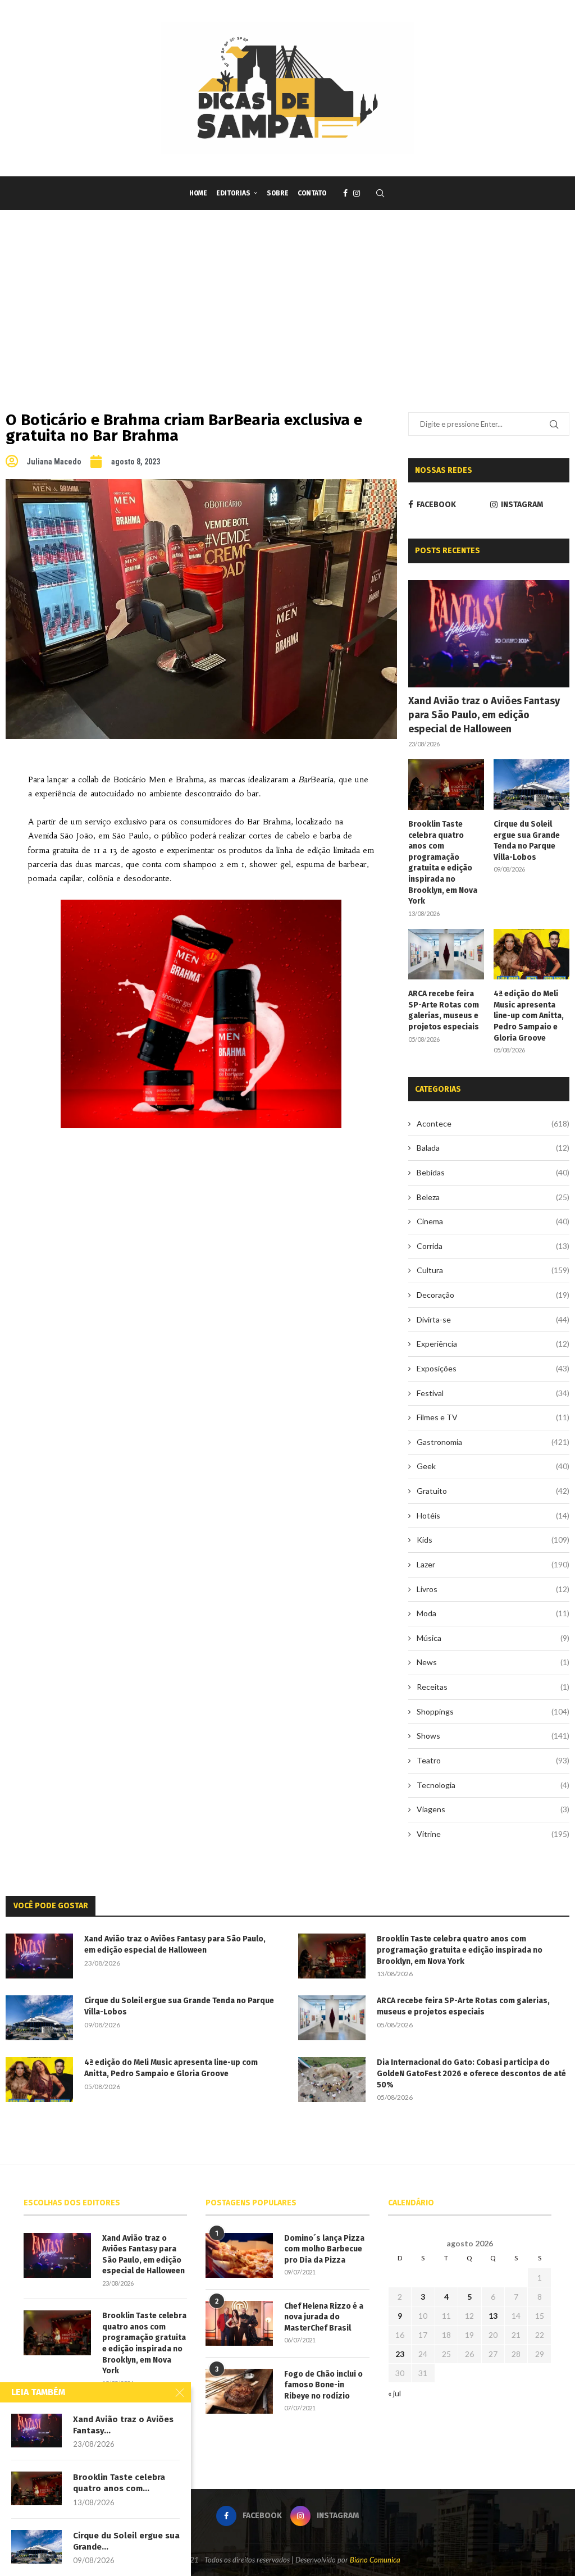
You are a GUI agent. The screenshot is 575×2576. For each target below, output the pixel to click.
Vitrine (493, 1834)
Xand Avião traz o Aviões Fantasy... (123, 2425)
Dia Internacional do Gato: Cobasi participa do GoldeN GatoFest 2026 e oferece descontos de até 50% (471, 2073)
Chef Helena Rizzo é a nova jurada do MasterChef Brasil (324, 2317)
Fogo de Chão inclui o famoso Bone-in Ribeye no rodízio (323, 2385)
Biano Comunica (375, 2560)
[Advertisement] (287, 294)
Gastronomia (493, 1442)
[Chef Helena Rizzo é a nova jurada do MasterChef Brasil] (239, 2323)
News (493, 1662)
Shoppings (493, 1711)
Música (493, 1638)
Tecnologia (493, 1785)
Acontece (493, 1123)
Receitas (493, 1687)
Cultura (493, 1270)
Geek (493, 1466)
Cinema (493, 1221)
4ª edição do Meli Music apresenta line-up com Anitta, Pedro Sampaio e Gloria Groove (529, 1016)
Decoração (493, 1295)
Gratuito (493, 1491)
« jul (394, 2393)
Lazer (493, 1564)
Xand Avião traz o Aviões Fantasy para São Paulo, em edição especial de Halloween (484, 715)
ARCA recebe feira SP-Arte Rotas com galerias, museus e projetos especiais (444, 1010)
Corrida (493, 1246)
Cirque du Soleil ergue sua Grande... (126, 2541)
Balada (493, 1148)
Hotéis (493, 1515)
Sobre (278, 193)
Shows (493, 1736)
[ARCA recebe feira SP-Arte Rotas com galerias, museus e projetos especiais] (446, 954)
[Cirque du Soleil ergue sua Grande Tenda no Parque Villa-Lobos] (531, 785)
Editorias (233, 193)
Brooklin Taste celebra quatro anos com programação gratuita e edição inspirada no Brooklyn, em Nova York (443, 863)
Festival (493, 1393)
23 (400, 2354)
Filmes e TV (493, 1417)
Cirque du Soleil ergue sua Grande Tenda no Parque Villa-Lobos (527, 841)
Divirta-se (493, 1319)
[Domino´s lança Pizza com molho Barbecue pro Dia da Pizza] (239, 2255)
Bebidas (493, 1172)
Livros (493, 1589)
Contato (312, 193)
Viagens (493, 1809)
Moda (493, 1613)
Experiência (493, 1344)
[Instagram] (357, 193)
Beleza (493, 1197)
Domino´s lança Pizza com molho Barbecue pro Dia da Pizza (324, 2249)
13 (493, 2316)
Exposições (493, 1368)
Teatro (493, 1760)
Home (198, 193)
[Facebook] (345, 193)
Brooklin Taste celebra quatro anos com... (119, 2483)
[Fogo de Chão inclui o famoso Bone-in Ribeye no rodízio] (239, 2391)
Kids (493, 1540)
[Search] (380, 193)
